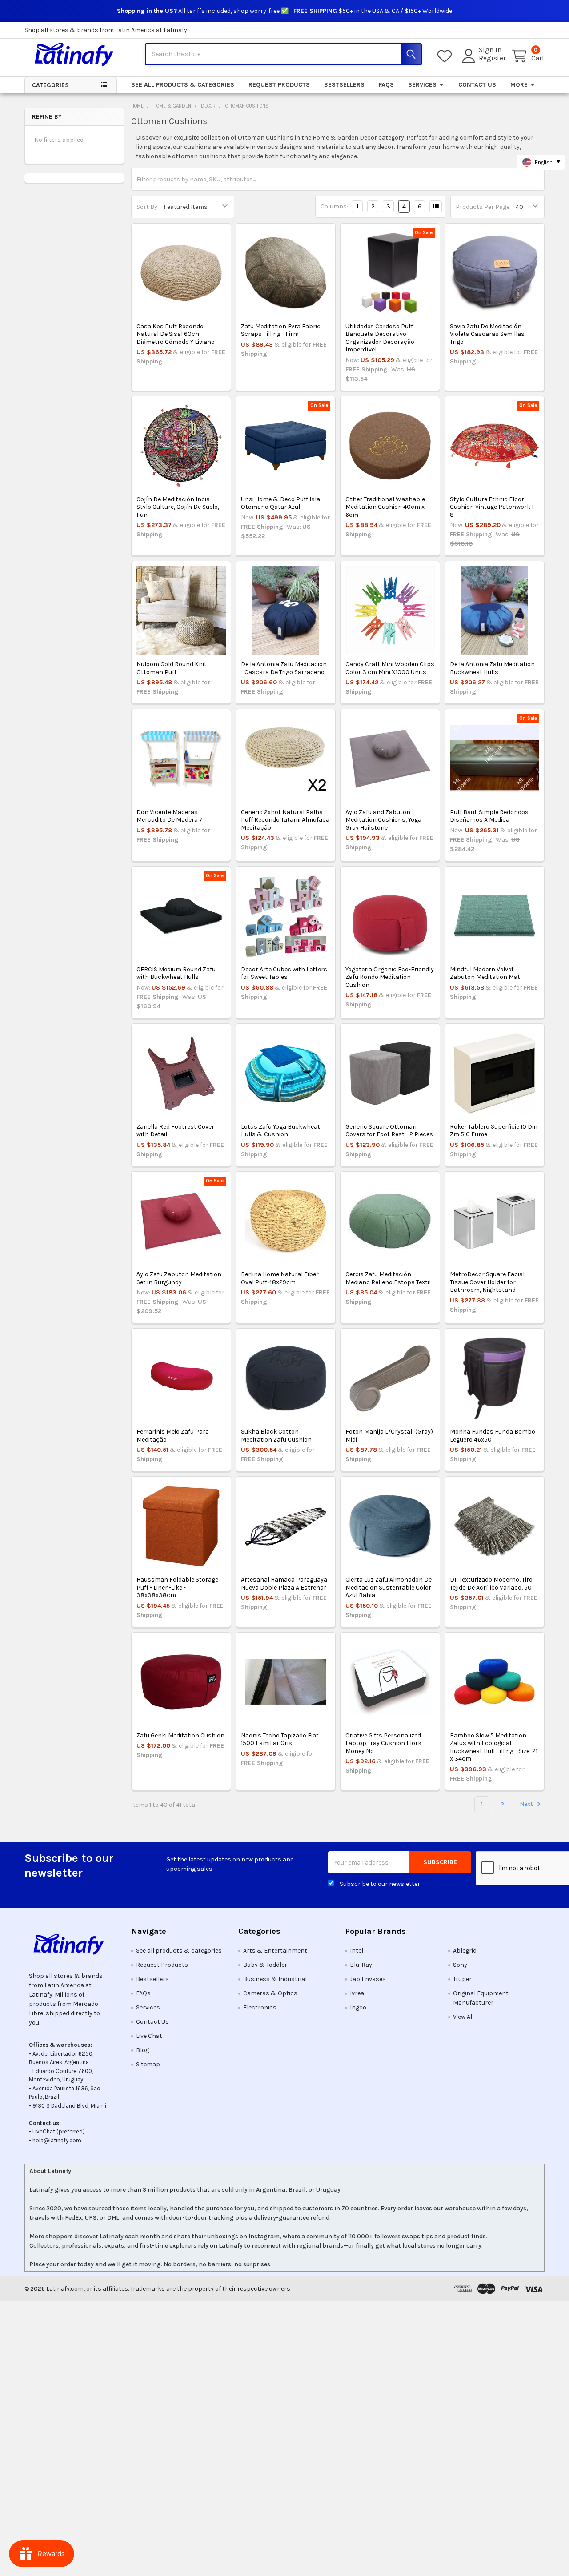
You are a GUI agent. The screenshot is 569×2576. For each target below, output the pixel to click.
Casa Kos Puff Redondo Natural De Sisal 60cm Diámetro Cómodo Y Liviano (176, 334)
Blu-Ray (361, 1965)
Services (422, 85)
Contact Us (477, 85)
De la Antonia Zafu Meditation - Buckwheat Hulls (494, 668)
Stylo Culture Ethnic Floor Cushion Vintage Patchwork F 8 (493, 507)
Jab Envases (368, 1979)
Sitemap (148, 2064)
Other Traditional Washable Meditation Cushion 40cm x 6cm (385, 507)
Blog (142, 2050)
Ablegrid (465, 1951)
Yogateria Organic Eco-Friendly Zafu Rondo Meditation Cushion (390, 977)
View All (463, 2017)
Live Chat (149, 2036)
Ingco (358, 2007)
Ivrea (357, 1993)
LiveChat (44, 2131)
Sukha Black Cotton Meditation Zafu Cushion (276, 1436)
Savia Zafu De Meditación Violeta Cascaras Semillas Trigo (487, 334)
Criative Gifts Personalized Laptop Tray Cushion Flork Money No (383, 1743)
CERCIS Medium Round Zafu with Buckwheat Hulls (176, 973)
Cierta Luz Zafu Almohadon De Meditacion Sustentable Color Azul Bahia (389, 1587)
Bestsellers (344, 85)
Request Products (279, 85)
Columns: (334, 206)
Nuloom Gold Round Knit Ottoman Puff (172, 668)
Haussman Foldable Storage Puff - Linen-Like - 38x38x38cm (177, 1587)
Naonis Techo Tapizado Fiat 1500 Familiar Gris (280, 1739)
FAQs (386, 85)
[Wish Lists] (446, 56)
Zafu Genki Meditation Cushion (180, 1735)
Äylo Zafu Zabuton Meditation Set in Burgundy (179, 1278)
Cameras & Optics (270, 1993)
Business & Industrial (275, 1979)
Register (492, 58)
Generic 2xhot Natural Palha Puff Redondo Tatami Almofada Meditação (285, 820)
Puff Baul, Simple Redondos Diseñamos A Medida (489, 816)
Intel (357, 1951)
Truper (462, 1979)
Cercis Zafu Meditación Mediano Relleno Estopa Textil (388, 1278)
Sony (460, 1965)
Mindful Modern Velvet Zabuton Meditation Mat (485, 973)
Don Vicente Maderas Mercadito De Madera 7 (170, 816)
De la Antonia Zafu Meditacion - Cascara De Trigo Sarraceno (284, 668)
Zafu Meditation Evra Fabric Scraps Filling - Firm (281, 330)
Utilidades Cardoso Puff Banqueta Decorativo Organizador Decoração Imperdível (380, 338)
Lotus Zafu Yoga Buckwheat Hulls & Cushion (280, 1131)
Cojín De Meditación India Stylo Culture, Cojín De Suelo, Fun (178, 507)
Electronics (260, 2007)
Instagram (264, 2236)
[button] (71, 1944)
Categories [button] (50, 85)
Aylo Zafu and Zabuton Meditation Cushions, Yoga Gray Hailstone (383, 820)
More (519, 85)
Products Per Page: (483, 207)
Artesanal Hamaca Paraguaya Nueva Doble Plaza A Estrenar (284, 1584)
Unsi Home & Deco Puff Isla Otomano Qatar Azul (280, 503)
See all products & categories (183, 85)
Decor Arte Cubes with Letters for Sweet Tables (284, 973)
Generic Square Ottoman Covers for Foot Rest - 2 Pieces (389, 1131)
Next (527, 1804)
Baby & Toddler (265, 1965)
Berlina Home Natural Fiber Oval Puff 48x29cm (280, 1278)
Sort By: (148, 207)
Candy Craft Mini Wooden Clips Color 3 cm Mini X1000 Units (390, 668)
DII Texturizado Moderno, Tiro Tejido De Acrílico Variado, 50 (491, 1584)
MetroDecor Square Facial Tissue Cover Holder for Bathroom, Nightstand (487, 1282)
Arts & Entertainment (275, 1951)
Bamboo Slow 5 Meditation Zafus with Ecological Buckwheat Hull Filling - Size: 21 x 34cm (494, 1747)
